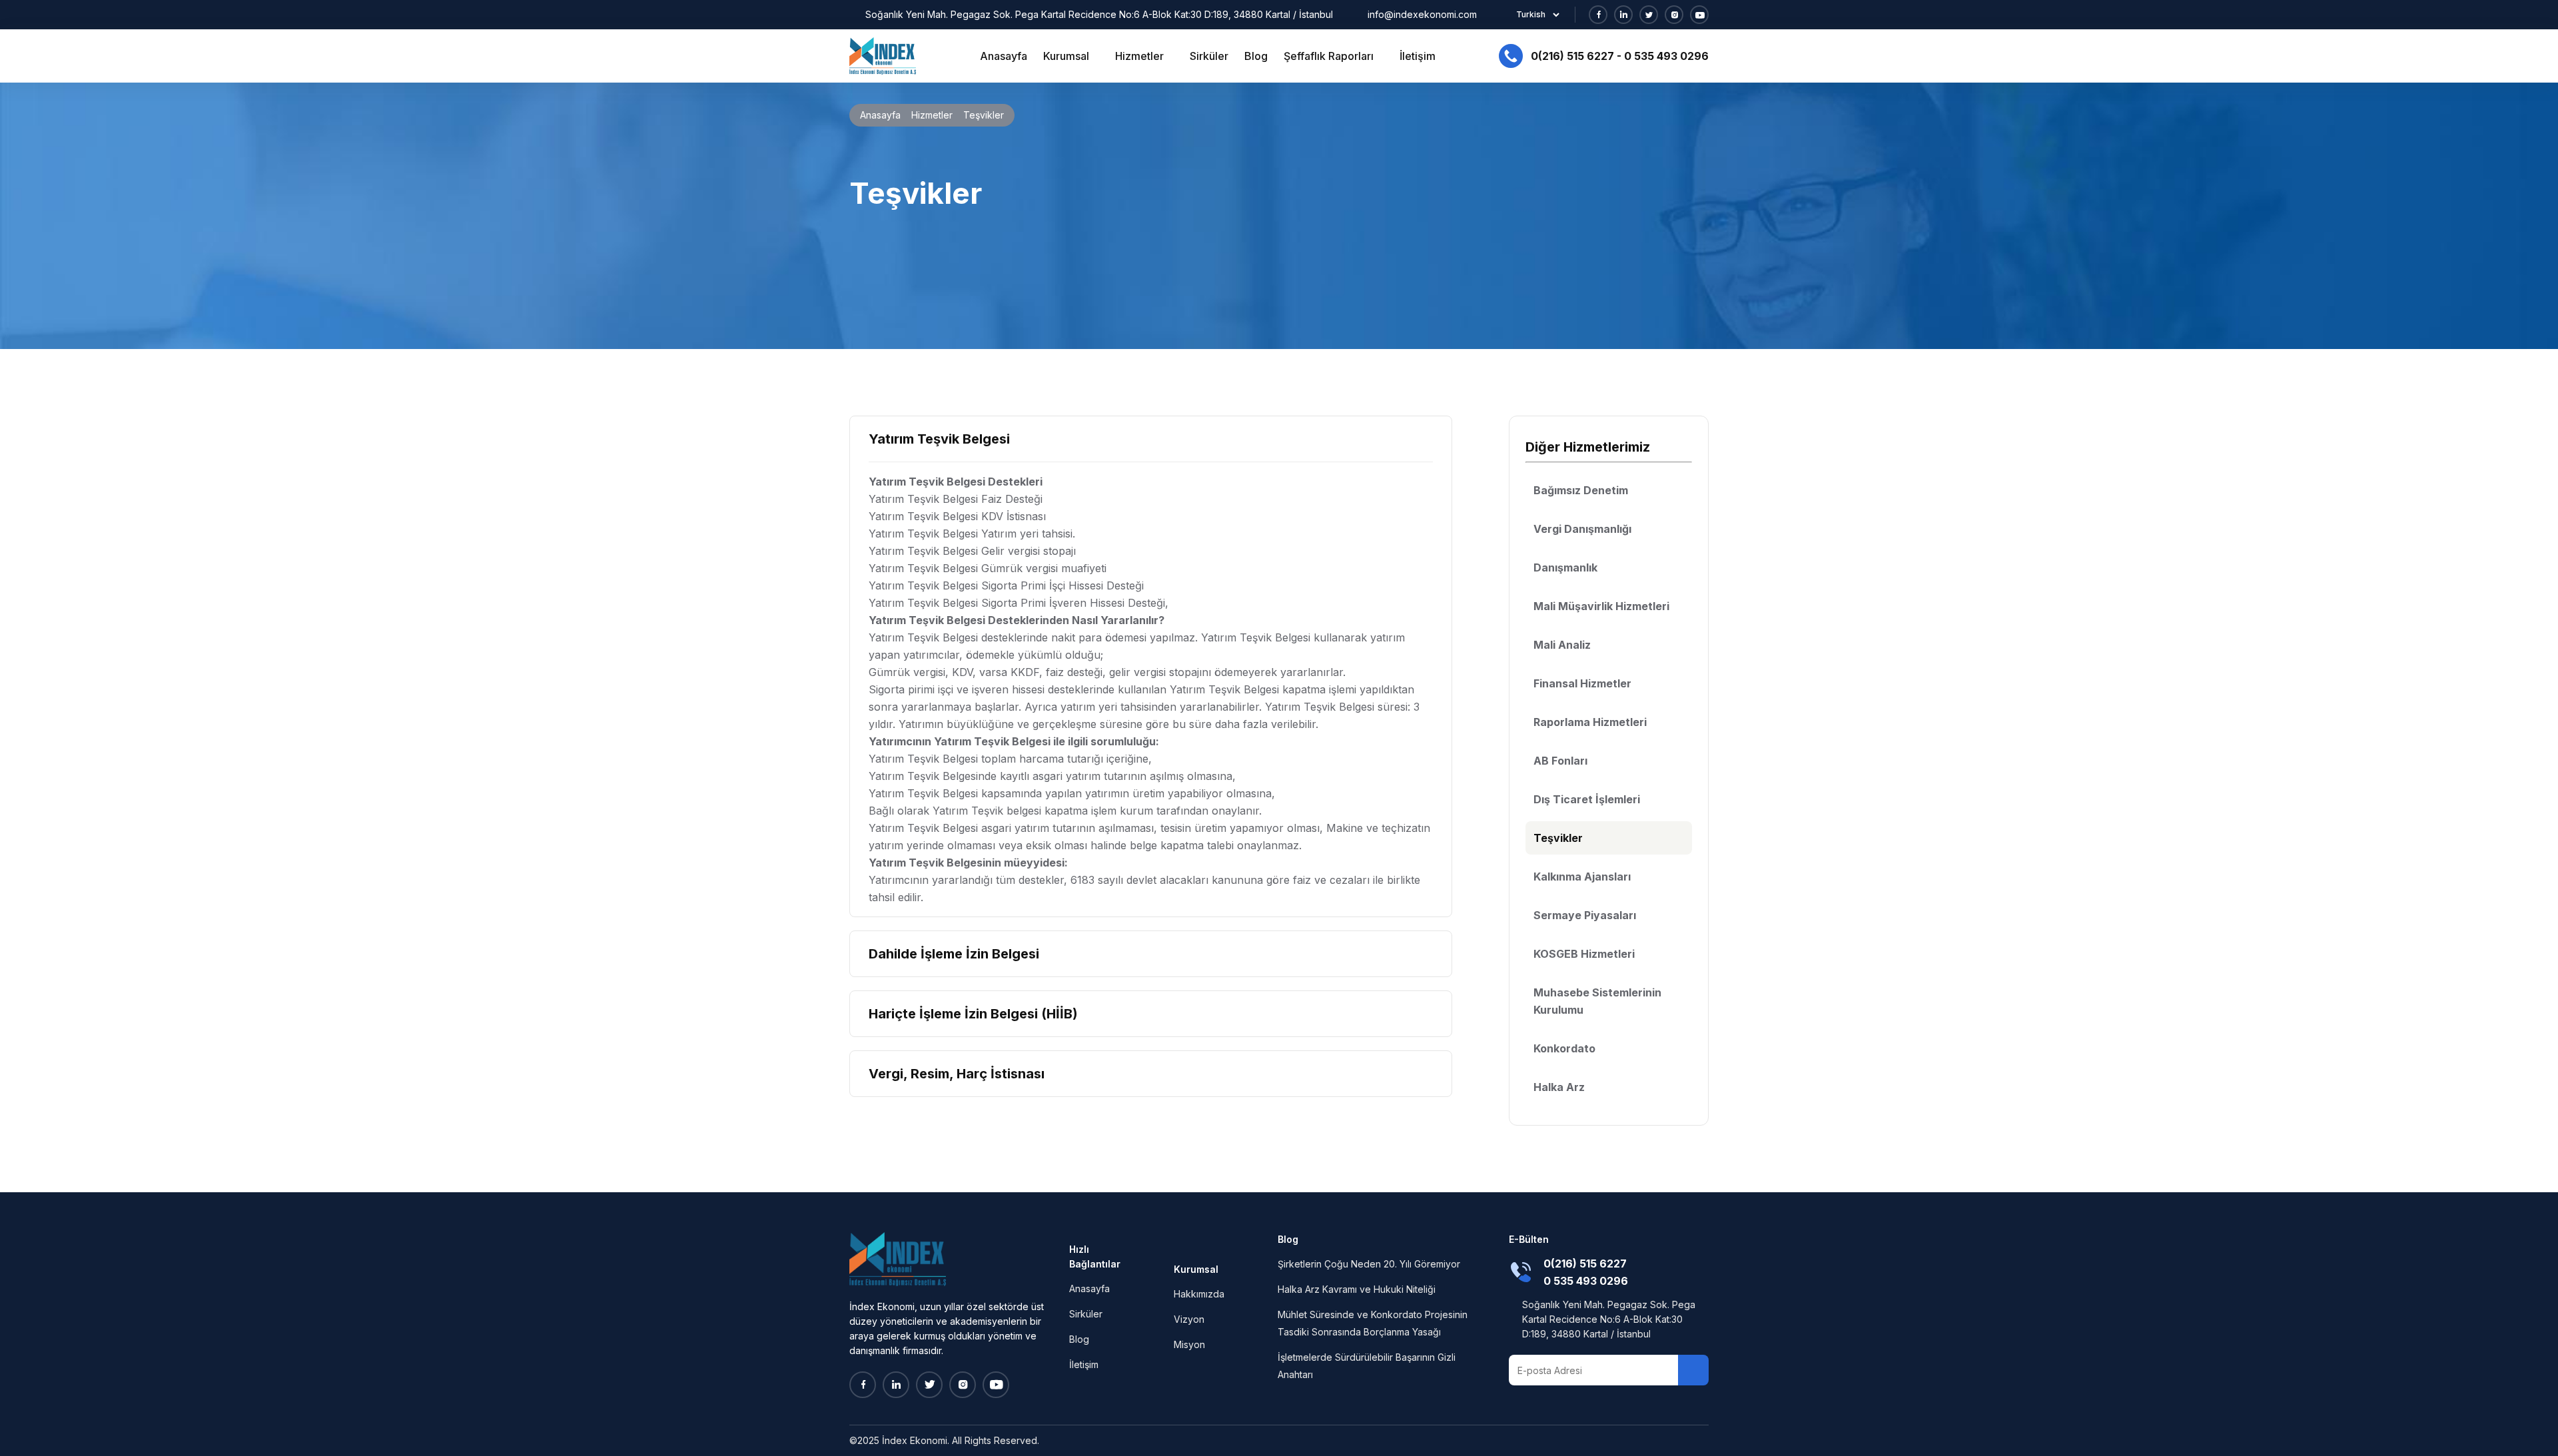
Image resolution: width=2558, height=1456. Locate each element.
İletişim (1418, 56)
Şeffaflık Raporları (1330, 56)
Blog (1256, 56)
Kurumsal (1067, 56)
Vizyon (1189, 1319)
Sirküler (1209, 56)
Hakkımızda (1199, 1294)
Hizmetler (1141, 56)
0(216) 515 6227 (1572, 56)
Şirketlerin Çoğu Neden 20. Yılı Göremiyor (1369, 1264)
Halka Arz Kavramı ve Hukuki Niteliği (1357, 1289)
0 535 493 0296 (1666, 56)
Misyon (1189, 1344)
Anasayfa (1004, 56)
